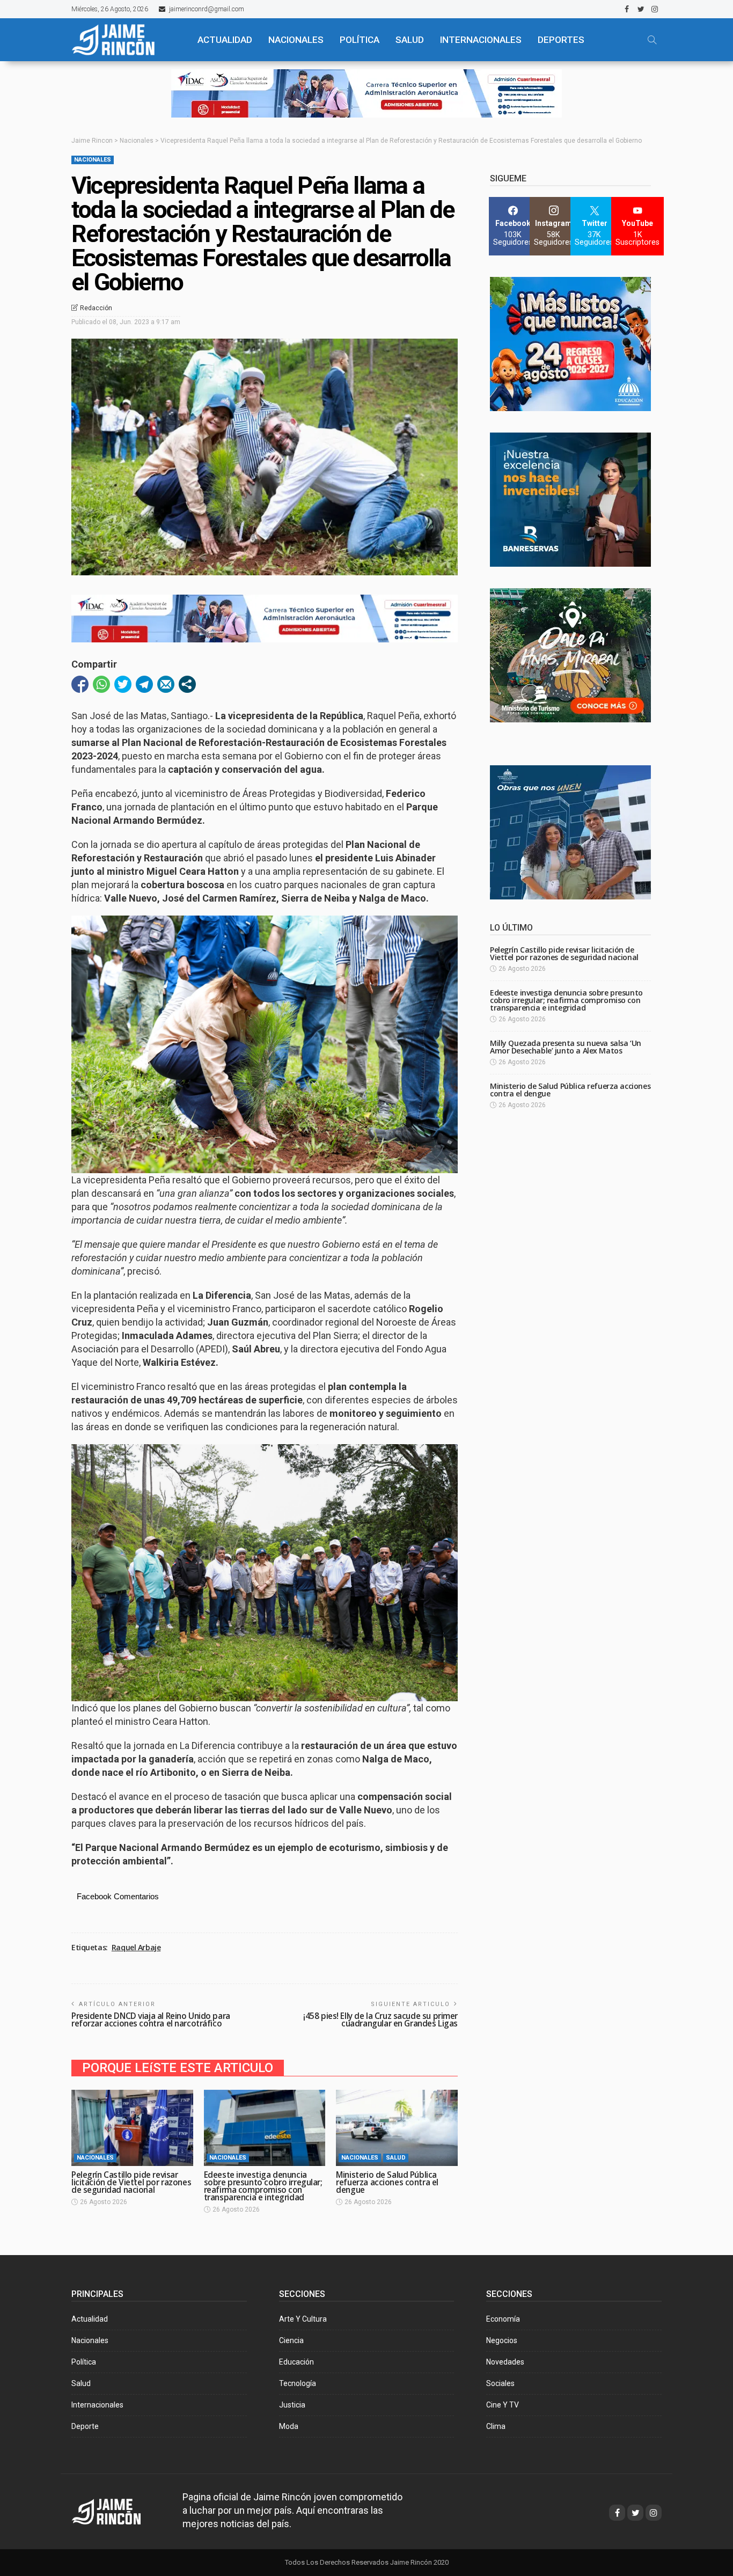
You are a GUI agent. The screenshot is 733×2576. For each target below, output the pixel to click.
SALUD (410, 40)
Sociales (500, 2383)
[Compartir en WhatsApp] (101, 684)
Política (84, 2362)
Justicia (292, 2405)
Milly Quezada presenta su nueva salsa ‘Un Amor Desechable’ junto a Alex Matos (566, 1047)
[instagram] (655, 9)
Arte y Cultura (303, 2319)
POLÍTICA (360, 40)
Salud (396, 2158)
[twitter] (641, 9)
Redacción (96, 308)
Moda (289, 2426)
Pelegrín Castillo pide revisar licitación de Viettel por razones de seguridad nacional (131, 2182)
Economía (503, 2319)
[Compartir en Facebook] (80, 684)
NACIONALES (296, 40)
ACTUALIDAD (225, 40)
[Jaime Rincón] (125, 40)
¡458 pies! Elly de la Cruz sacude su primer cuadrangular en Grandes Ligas (380, 2020)
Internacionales (481, 40)
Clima (496, 2426)
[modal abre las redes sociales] (187, 684)
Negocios (502, 2340)
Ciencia (291, 2340)
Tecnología (298, 2383)
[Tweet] (123, 684)
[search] (652, 40)
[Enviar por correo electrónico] (166, 684)
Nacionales (93, 160)
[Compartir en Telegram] (144, 684)
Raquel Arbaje (136, 1948)
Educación (296, 2362)
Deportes (561, 40)
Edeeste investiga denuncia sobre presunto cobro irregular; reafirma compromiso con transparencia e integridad (263, 2186)
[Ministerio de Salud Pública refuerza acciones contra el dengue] (397, 2128)
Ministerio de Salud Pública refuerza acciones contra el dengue (387, 2182)
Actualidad (90, 2319)
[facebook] (627, 9)
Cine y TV (503, 2405)
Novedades (505, 2362)
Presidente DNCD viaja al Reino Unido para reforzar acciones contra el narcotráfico (151, 2020)
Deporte (85, 2426)
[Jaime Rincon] (116, 2511)
